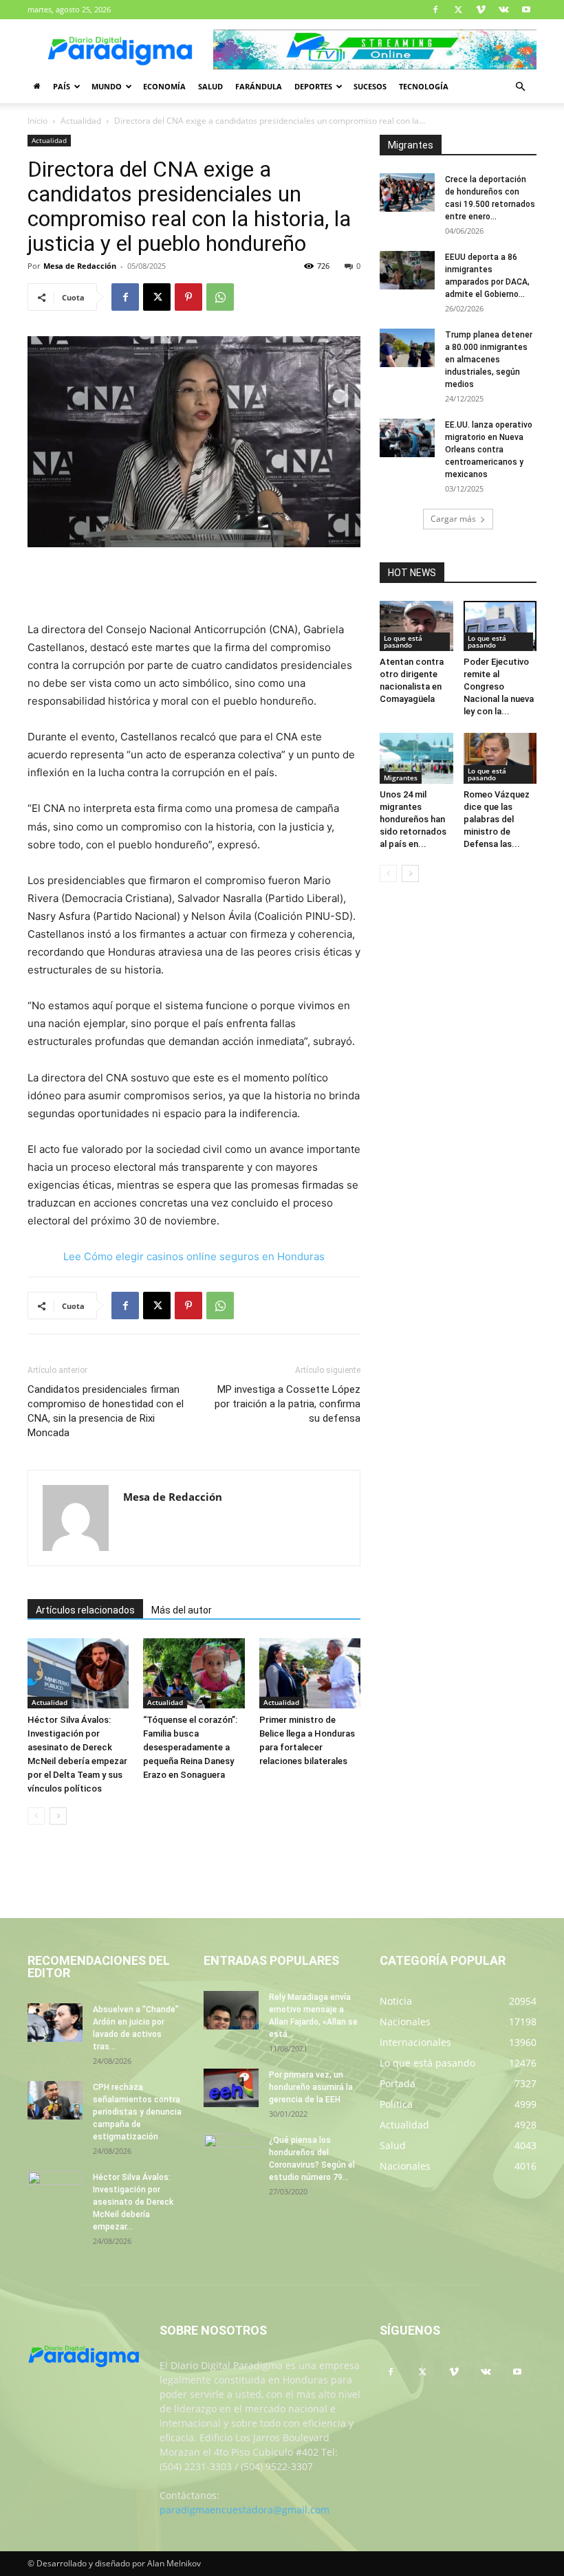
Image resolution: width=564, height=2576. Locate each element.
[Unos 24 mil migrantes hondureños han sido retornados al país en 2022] (416, 758)
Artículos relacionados (85, 1610)
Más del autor (182, 1610)
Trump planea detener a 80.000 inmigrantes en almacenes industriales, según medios (489, 360)
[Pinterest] (188, 297)
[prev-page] (36, 1816)
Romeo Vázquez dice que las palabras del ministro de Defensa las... (497, 819)
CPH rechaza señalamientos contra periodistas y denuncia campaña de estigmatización (137, 2112)
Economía (164, 86)
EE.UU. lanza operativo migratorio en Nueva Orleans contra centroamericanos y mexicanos (489, 450)
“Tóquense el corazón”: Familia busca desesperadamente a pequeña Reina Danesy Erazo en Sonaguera (190, 1747)
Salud (210, 86)
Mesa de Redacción (80, 266)
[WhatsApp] (220, 297)
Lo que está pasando (403, 641)
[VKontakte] (503, 10)
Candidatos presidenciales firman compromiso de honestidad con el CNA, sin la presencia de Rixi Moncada (106, 1411)
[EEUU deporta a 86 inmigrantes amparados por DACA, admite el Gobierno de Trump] (407, 270)
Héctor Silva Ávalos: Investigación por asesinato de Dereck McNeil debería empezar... (133, 2202)
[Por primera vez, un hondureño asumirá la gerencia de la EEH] (231, 2088)
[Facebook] (435, 10)
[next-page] (58, 1816)
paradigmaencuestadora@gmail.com (245, 2510)
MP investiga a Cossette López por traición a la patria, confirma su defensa (288, 1404)
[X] (458, 10)
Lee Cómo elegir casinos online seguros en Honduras (194, 1256)
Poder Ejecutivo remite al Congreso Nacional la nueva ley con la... (499, 686)
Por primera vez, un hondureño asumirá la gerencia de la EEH (311, 2087)
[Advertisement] (194, 586)
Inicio (37, 121)
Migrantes (401, 778)
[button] (520, 87)
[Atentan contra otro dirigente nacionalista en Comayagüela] (416, 626)
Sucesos (370, 86)
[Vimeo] (481, 10)
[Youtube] (526, 10)
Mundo (107, 86)
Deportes (313, 86)
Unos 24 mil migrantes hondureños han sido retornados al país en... (413, 819)
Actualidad (81, 121)
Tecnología (424, 86)
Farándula (259, 86)
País (62, 86)
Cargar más (453, 519)
